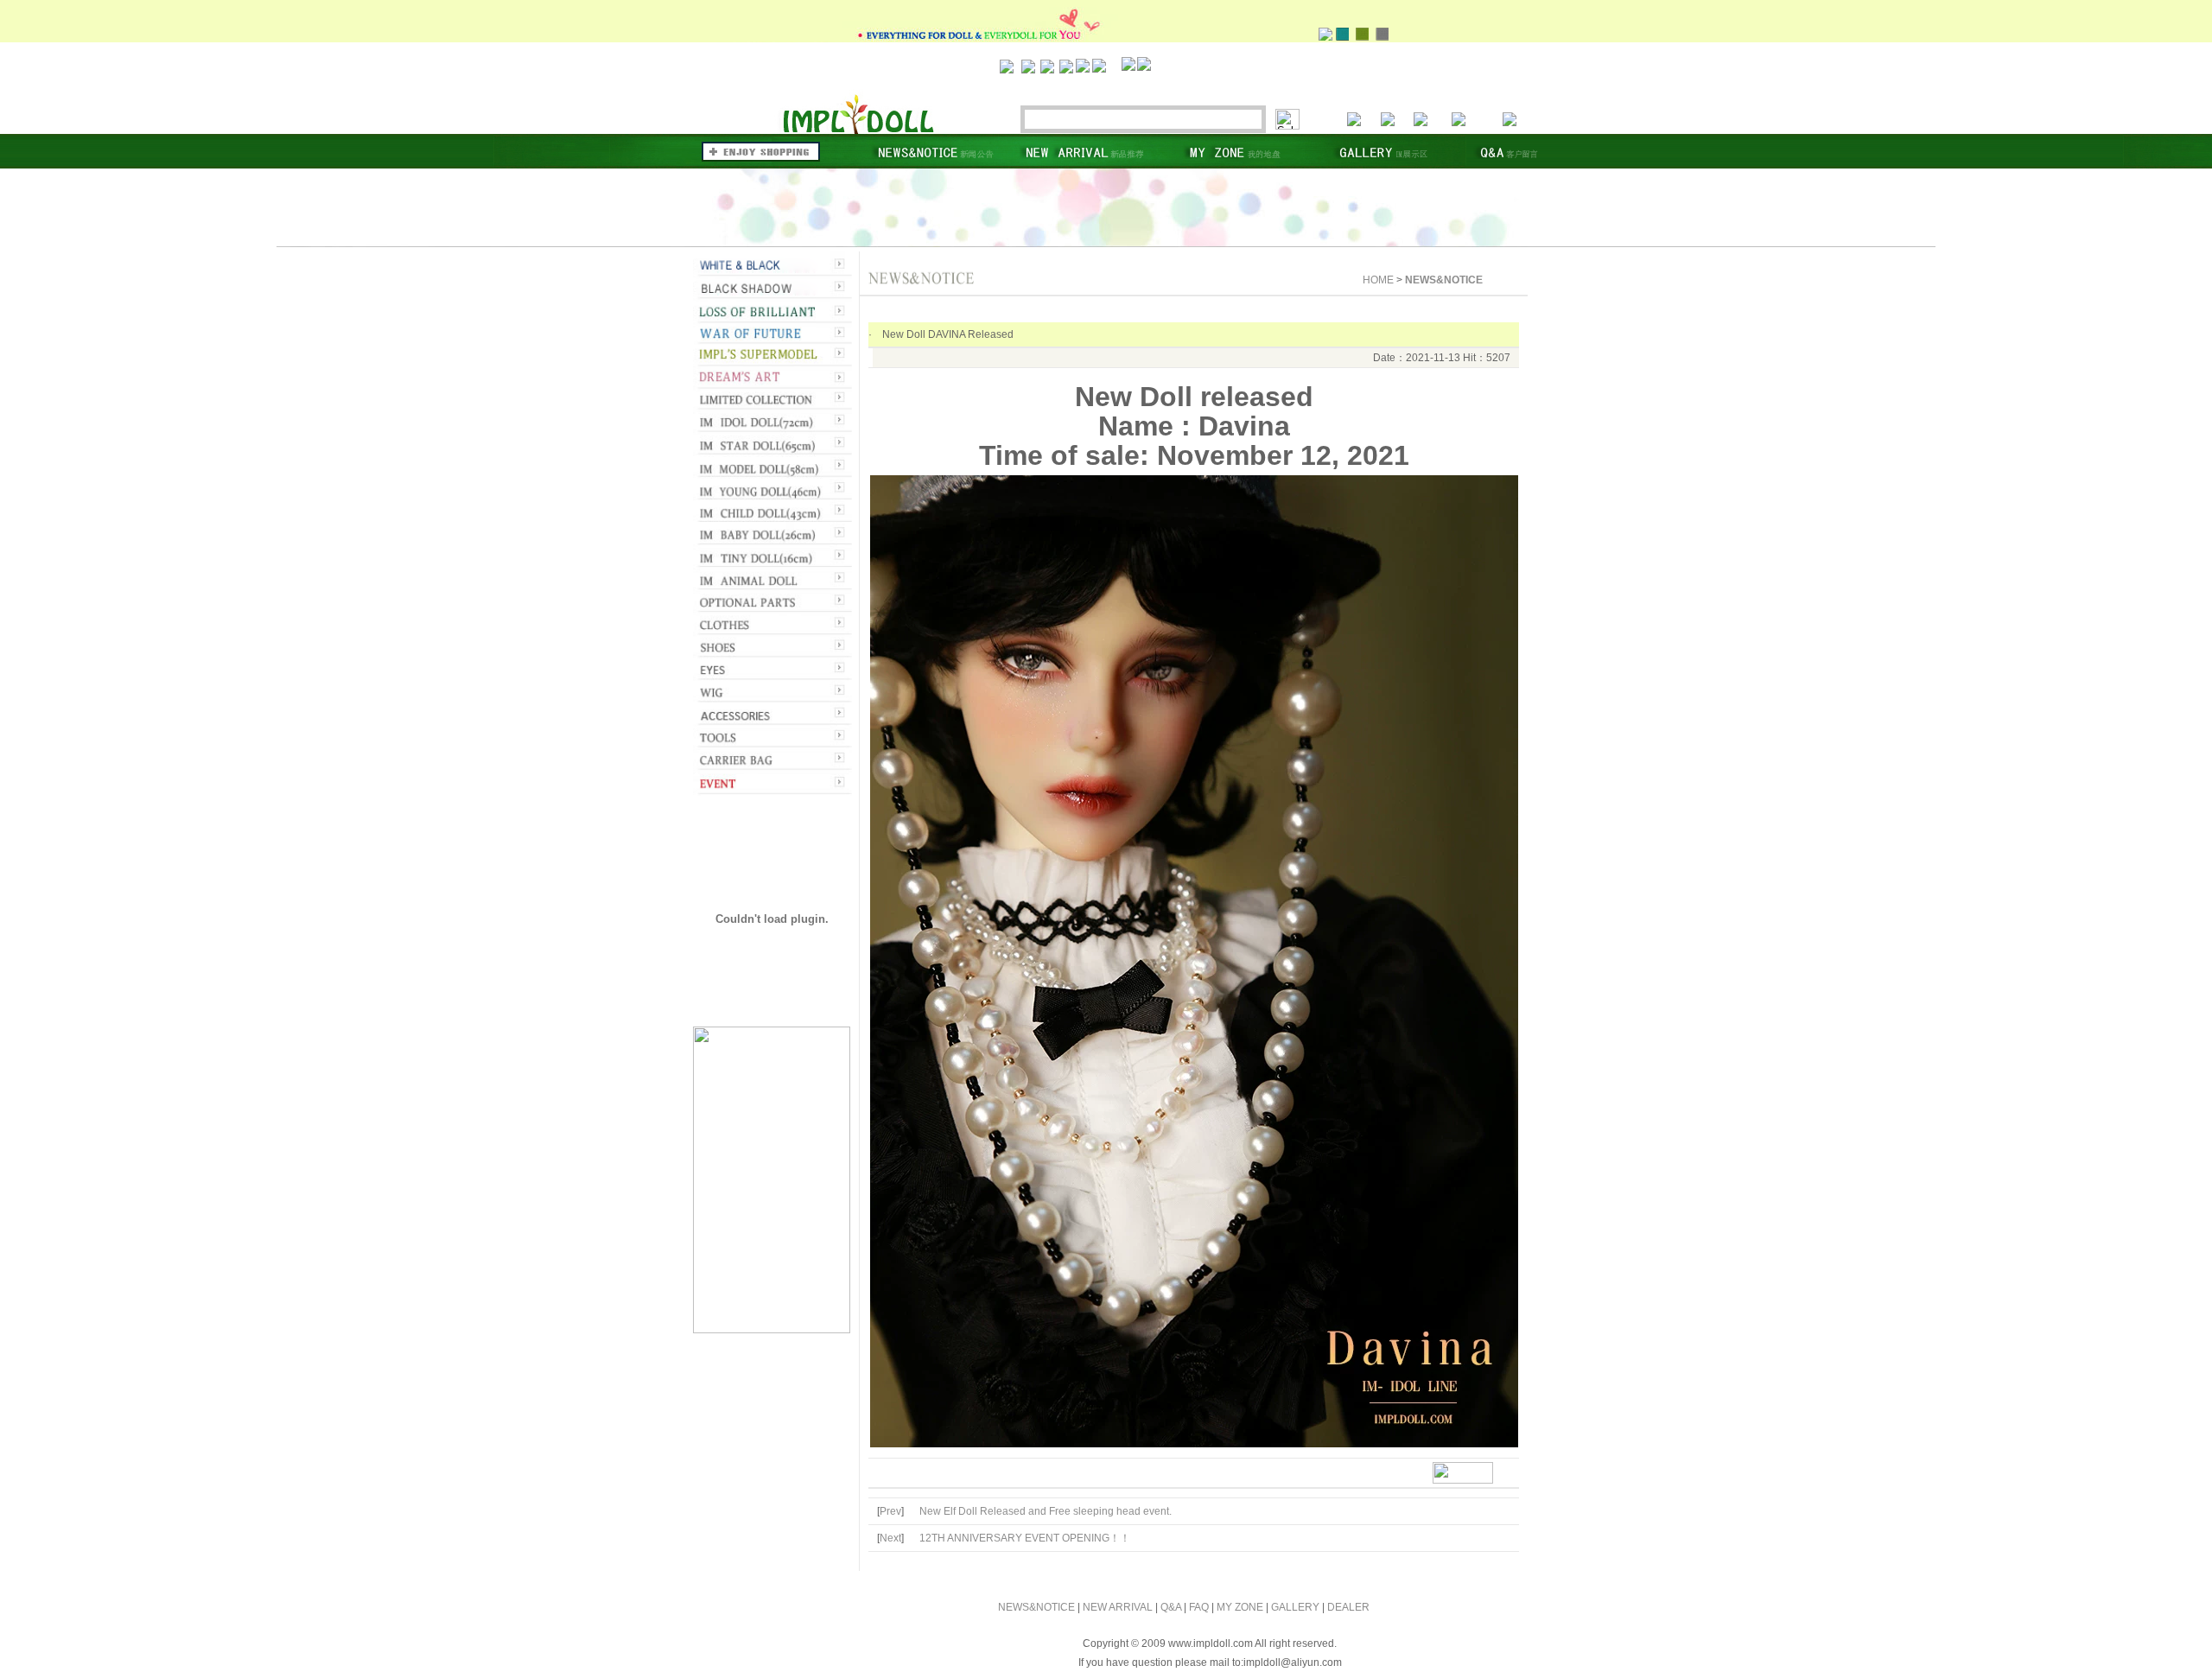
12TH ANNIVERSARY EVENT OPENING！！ (1025, 1538)
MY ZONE (1240, 1607)
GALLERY (1295, 1607)
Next (890, 1538)
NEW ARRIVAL (1118, 1607)
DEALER (1348, 1607)
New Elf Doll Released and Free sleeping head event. (1046, 1511)
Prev (890, 1511)
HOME (1378, 280)
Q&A (1171, 1607)
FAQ (1199, 1607)
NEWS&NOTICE (1036, 1607)
